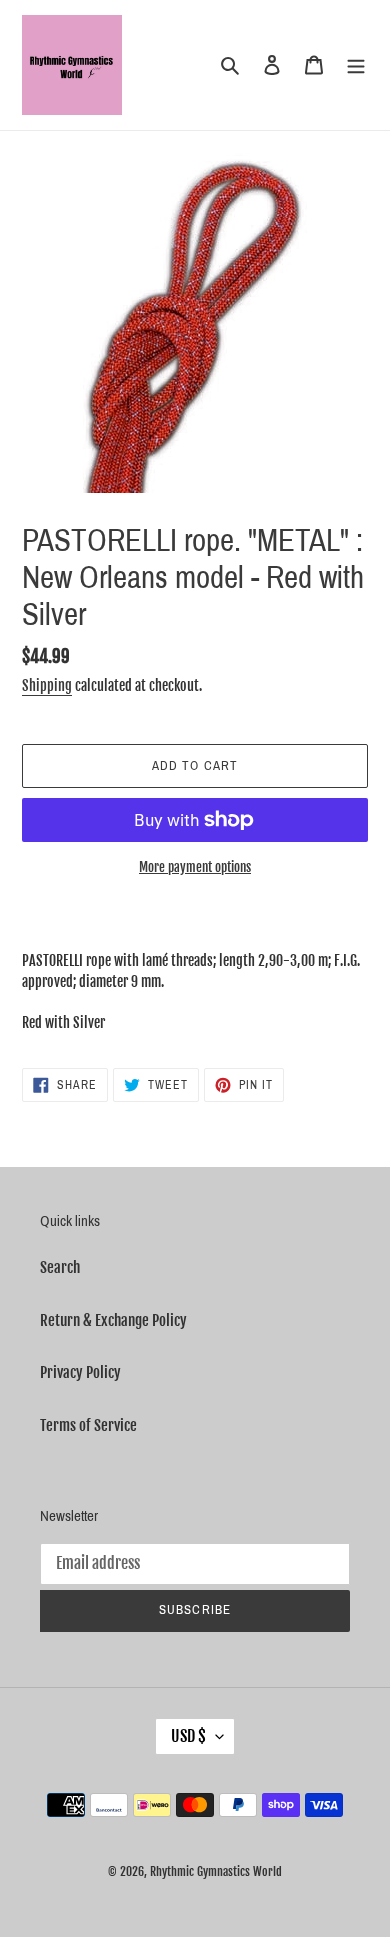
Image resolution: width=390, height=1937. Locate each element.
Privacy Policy (80, 1372)
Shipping (47, 685)
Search (60, 1267)
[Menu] (356, 65)
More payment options (195, 867)
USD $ (188, 1736)
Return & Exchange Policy (113, 1320)
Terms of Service (88, 1425)
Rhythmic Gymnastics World (216, 1871)
